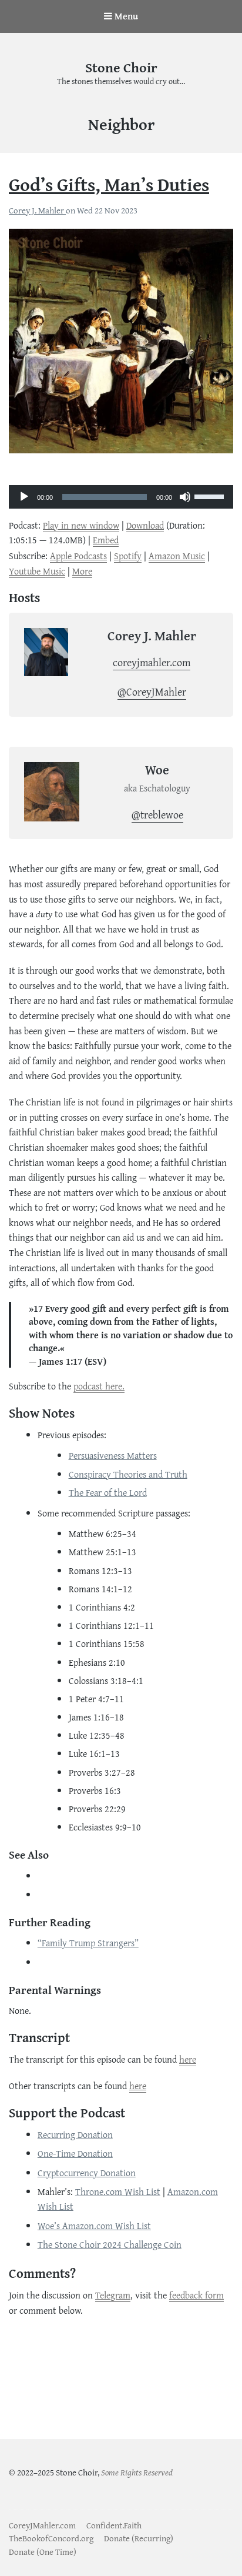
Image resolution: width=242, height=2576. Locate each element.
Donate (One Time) (43, 2552)
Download (145, 525)
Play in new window (81, 525)
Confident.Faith (114, 2525)
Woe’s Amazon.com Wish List (94, 2226)
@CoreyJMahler (152, 692)
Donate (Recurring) (139, 2538)
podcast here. (99, 1386)
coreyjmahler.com (152, 662)
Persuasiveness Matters (113, 1455)
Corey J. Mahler (37, 210)
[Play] (24, 497)
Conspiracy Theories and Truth (128, 1474)
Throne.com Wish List (118, 2191)
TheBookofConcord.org (51, 2538)
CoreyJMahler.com (42, 2525)
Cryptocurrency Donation (87, 2173)
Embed (106, 540)
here (188, 2059)
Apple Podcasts (78, 556)
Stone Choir (121, 67)
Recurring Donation (75, 2134)
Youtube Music (37, 571)
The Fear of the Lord (108, 1492)
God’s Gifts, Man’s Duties (109, 184)
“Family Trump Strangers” (88, 1943)
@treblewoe (157, 815)
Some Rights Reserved (137, 2472)
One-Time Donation (75, 2153)
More (82, 571)
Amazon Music (177, 556)
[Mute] (185, 497)
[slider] (211, 496)
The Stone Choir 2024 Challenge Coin (110, 2244)
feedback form (196, 2295)
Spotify (128, 556)
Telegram (113, 2295)
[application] (121, 487)
